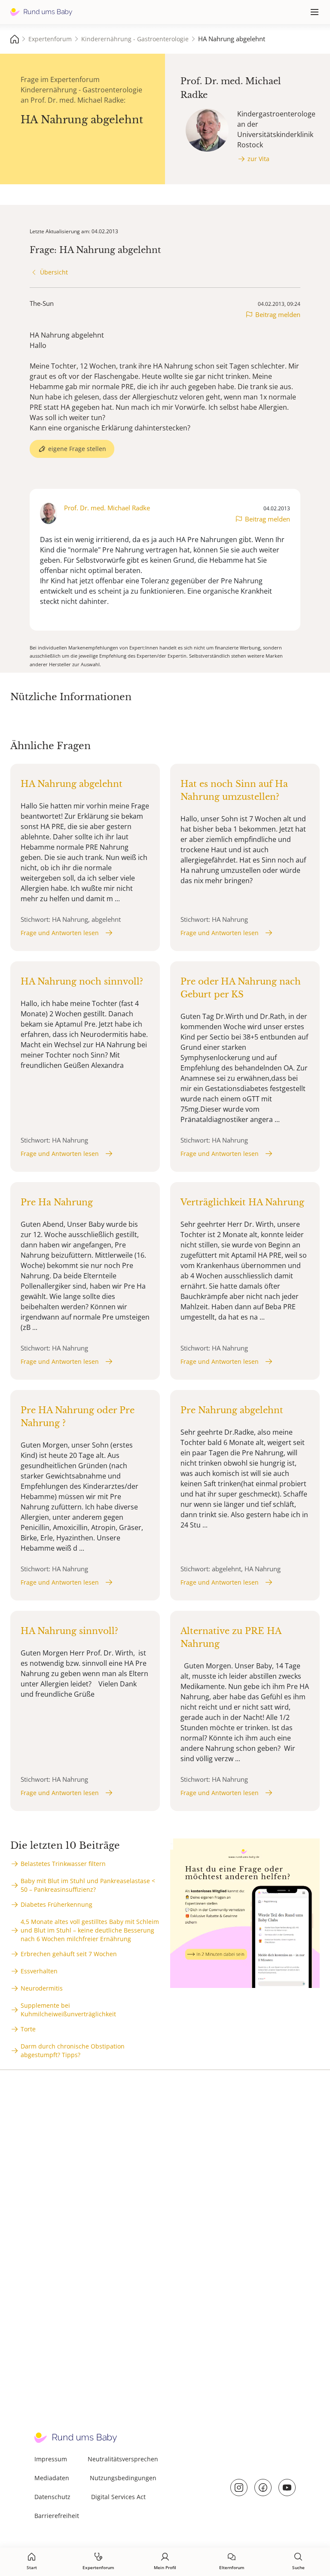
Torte (28, 2029)
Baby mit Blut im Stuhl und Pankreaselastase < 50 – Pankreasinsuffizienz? (88, 1885)
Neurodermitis (42, 1988)
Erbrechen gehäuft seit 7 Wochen (69, 1954)
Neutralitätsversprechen (123, 2459)
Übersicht (54, 272)
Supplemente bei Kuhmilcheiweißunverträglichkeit (68, 2010)
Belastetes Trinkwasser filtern (63, 1864)
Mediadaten (52, 2478)
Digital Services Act (118, 2497)
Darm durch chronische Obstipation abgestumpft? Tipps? (73, 2050)
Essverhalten (39, 1971)
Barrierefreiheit (57, 2516)
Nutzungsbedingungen (123, 2478)
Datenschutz (52, 2497)
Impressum (51, 2459)
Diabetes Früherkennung (57, 1904)
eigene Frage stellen (77, 449)
